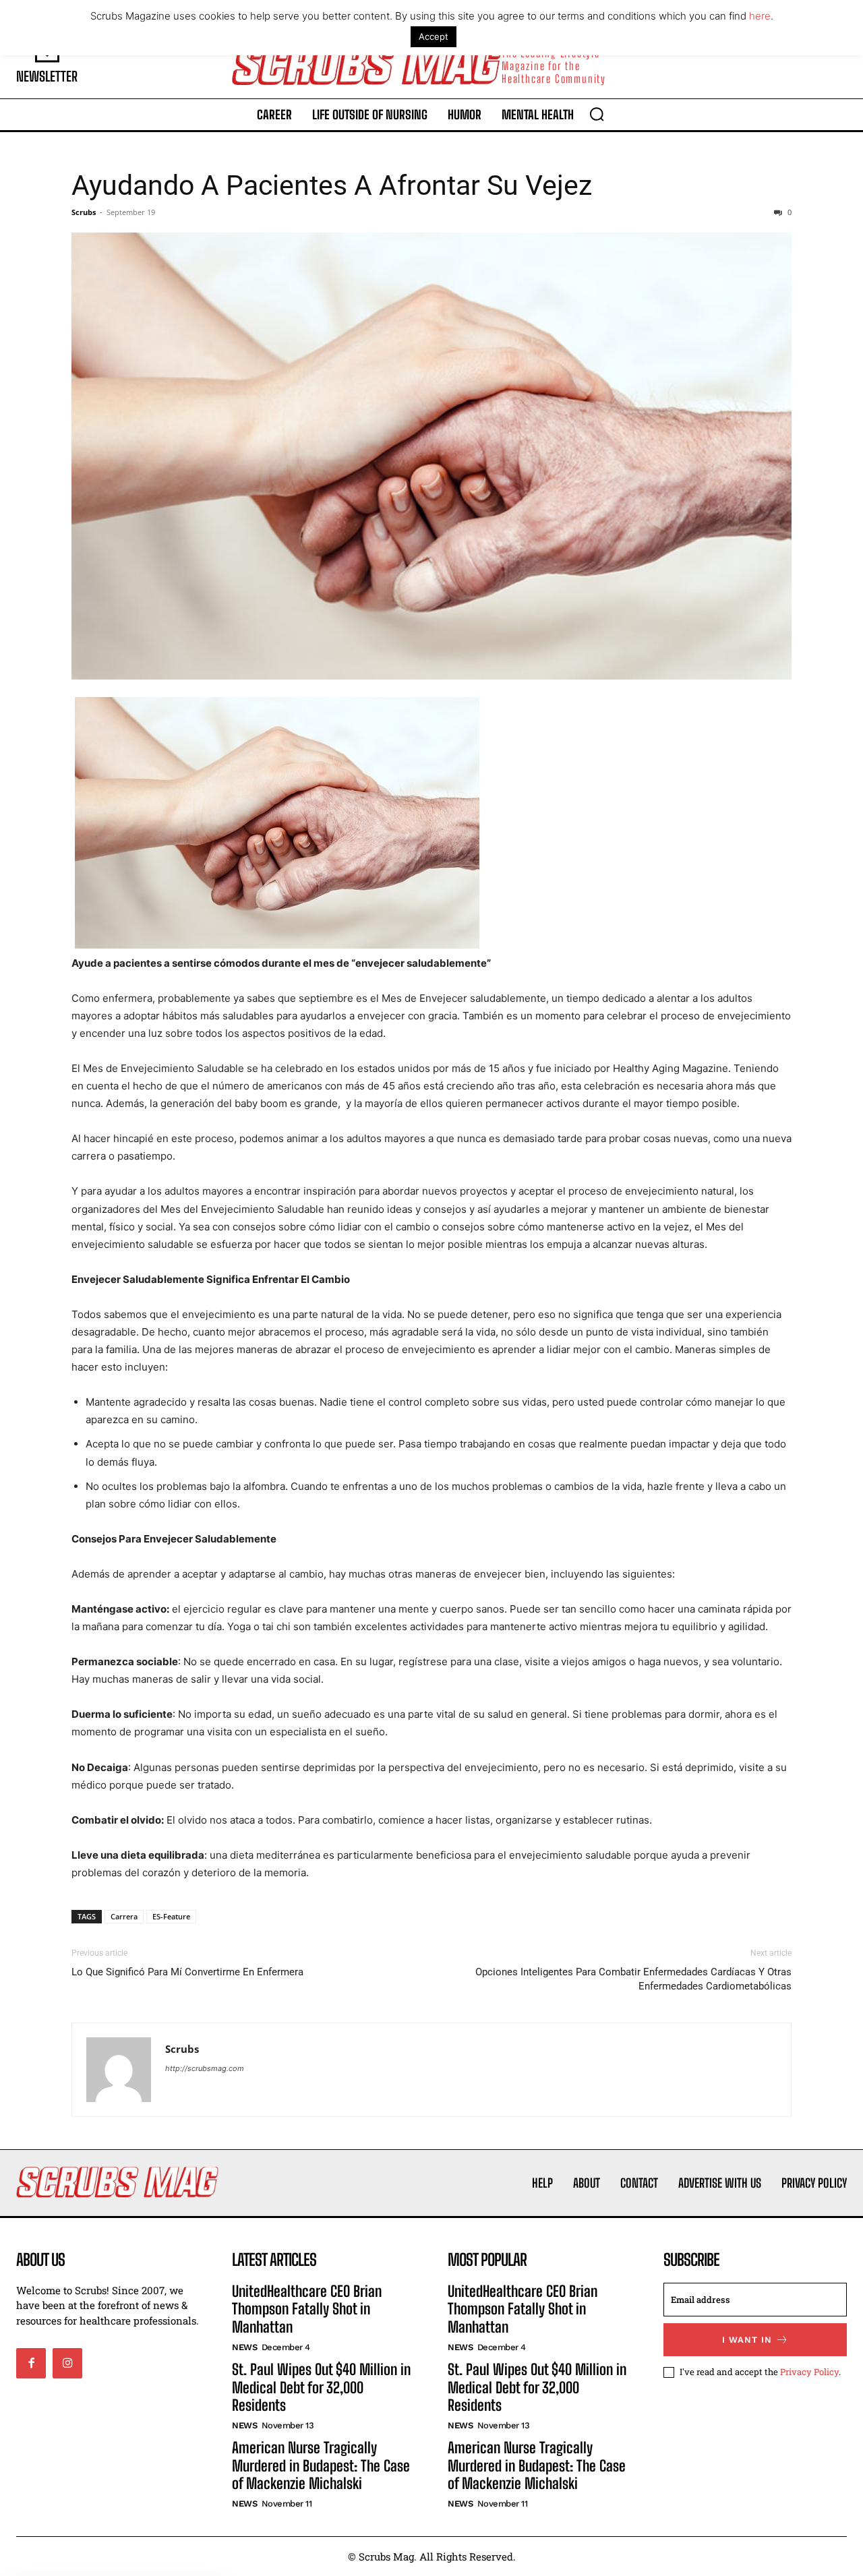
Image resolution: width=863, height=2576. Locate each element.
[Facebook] (31, 2363)
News (244, 2347)
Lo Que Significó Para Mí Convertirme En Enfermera (187, 1972)
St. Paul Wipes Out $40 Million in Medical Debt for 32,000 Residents (321, 2387)
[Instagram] (67, 2363)
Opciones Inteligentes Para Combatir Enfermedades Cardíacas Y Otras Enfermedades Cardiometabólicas (633, 1979)
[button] (597, 114)
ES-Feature (171, 1916)
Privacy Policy (809, 2372)
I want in (747, 2340)
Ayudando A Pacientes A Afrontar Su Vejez (332, 185)
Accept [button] (434, 36)
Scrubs (84, 212)
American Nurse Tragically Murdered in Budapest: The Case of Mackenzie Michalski (321, 2465)
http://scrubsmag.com (205, 2068)
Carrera (124, 1916)
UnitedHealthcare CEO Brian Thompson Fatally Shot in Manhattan (307, 2309)
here (760, 16)
